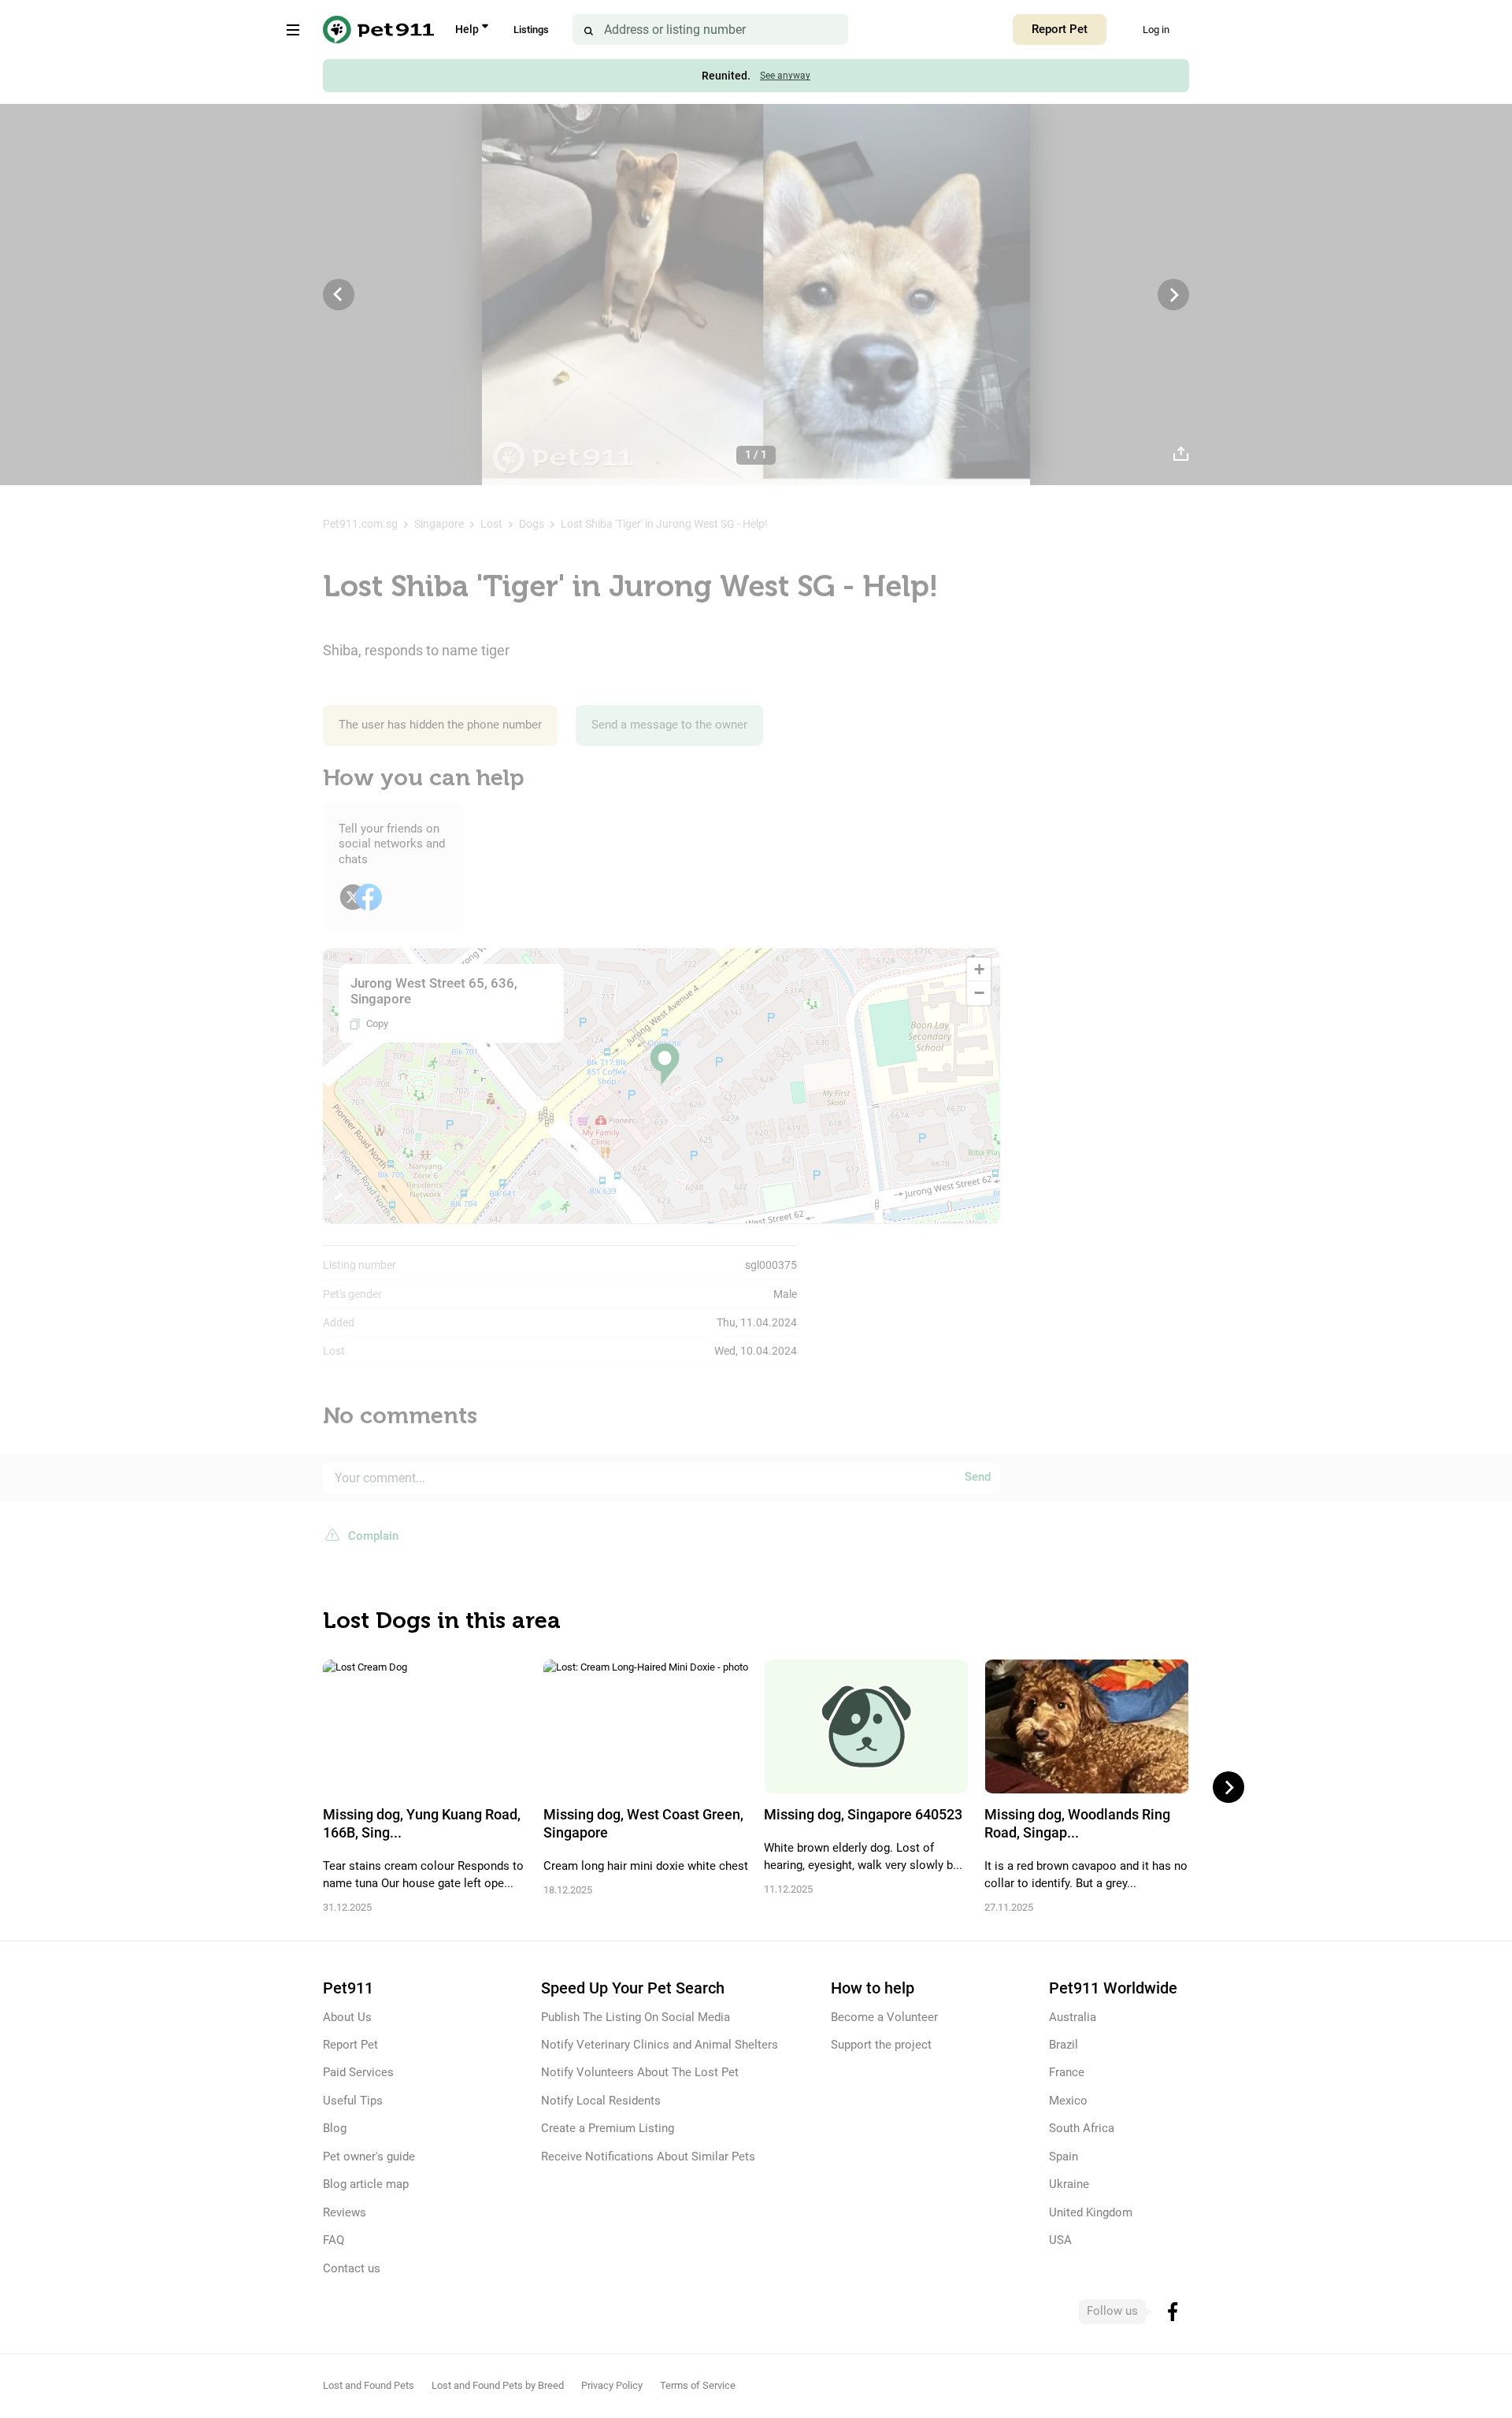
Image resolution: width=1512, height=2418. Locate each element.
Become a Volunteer (884, 2017)
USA (1060, 2240)
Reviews (345, 2212)
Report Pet (1060, 29)
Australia (1073, 2017)
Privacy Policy (612, 2385)
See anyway (785, 76)
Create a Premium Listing (608, 2128)
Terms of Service (698, 2385)
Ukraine (1069, 2184)
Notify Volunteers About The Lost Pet (640, 2072)
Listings (531, 30)
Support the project (881, 2045)
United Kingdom (1091, 2212)
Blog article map (366, 2184)
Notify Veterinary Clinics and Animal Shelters (660, 2045)
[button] (665, 1064)
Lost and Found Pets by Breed (498, 2385)
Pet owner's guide (369, 2157)
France (1067, 2072)
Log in (1156, 30)
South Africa (1082, 2128)
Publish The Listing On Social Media (636, 2017)
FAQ (334, 2240)
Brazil (1064, 2045)
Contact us (352, 2268)
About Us (347, 2017)
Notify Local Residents (601, 2101)
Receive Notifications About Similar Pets (648, 2157)
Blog (335, 2128)
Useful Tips (353, 2101)
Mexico (1068, 2101)
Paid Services (358, 2072)
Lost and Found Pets (369, 2385)
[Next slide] (1228, 1787)
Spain (1064, 2157)
